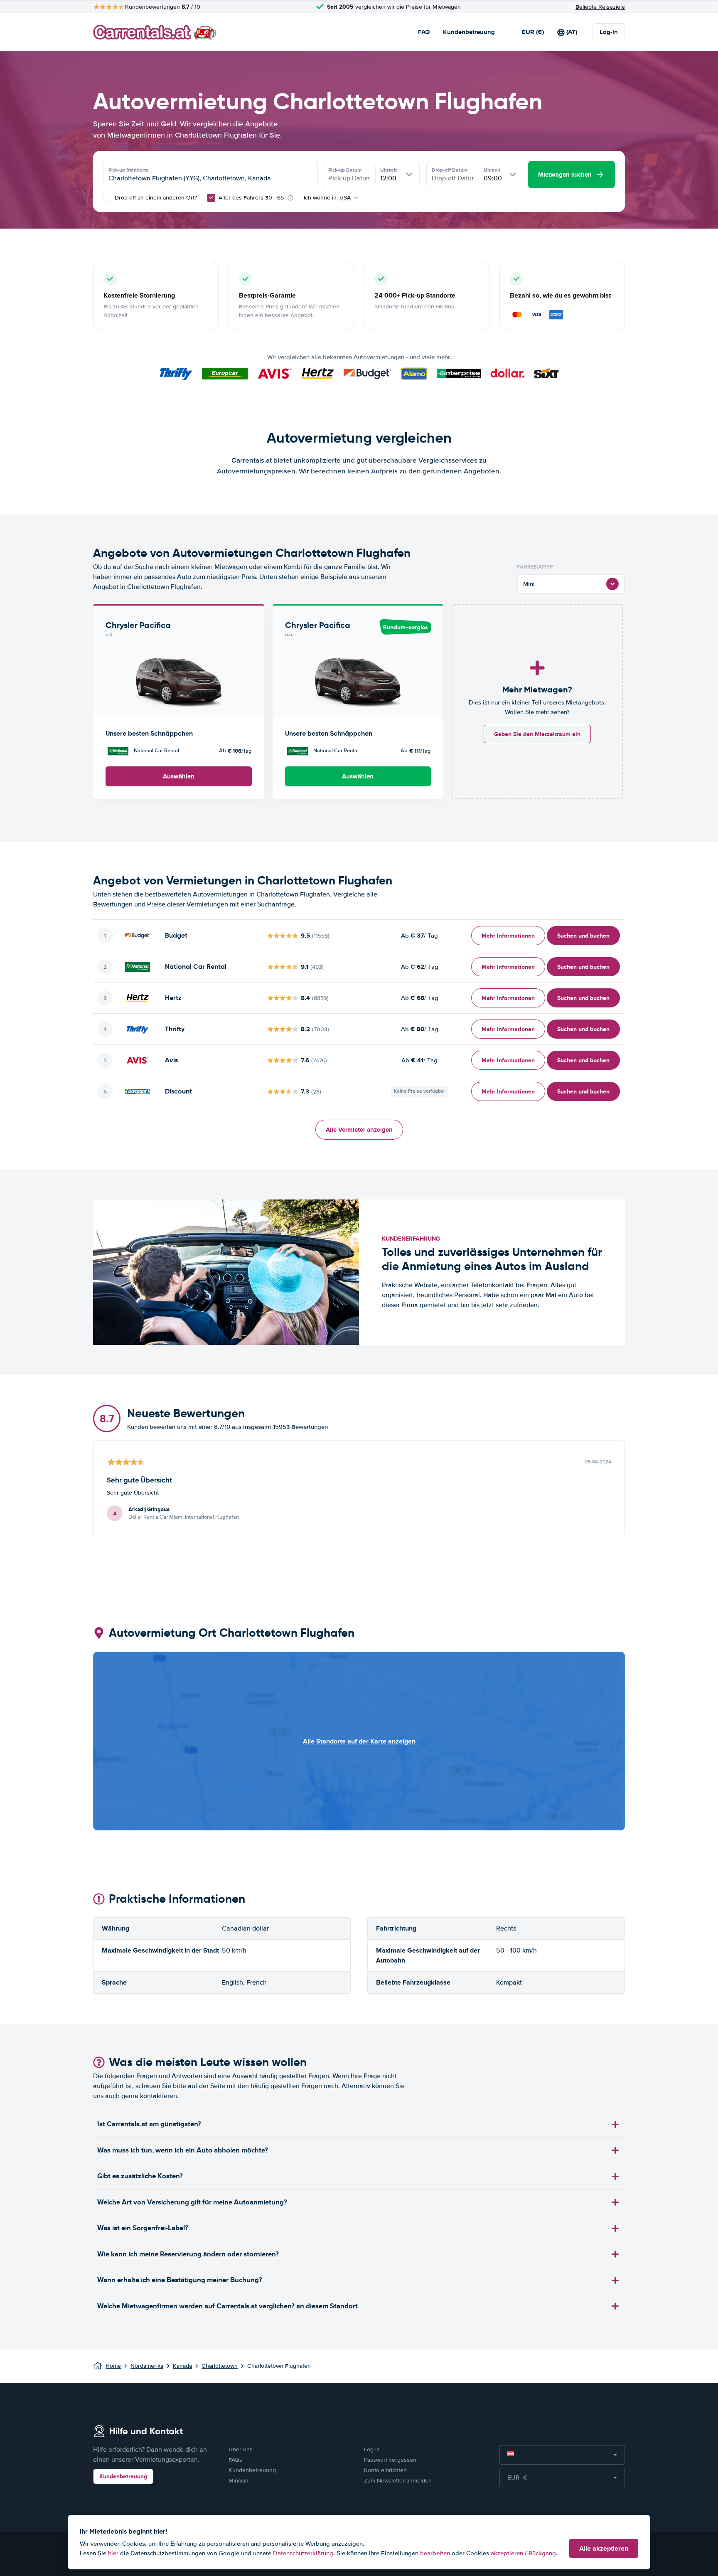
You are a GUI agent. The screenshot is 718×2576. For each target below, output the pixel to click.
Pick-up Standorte (129, 170)
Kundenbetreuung (469, 32)
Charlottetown (220, 2366)
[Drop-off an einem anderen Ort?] (107, 198)
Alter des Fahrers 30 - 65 (251, 198)
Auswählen (179, 776)
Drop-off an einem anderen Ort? (155, 198)
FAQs (235, 2460)
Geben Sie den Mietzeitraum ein (537, 734)
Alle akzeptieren (604, 2548)
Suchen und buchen (583, 936)
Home (113, 2366)
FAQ (424, 32)
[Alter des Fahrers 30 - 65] (211, 198)
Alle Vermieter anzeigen (359, 1130)
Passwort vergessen (390, 2460)
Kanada (182, 2366)
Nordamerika (147, 2366)
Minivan (239, 2481)
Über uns (241, 2449)
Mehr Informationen (508, 936)
